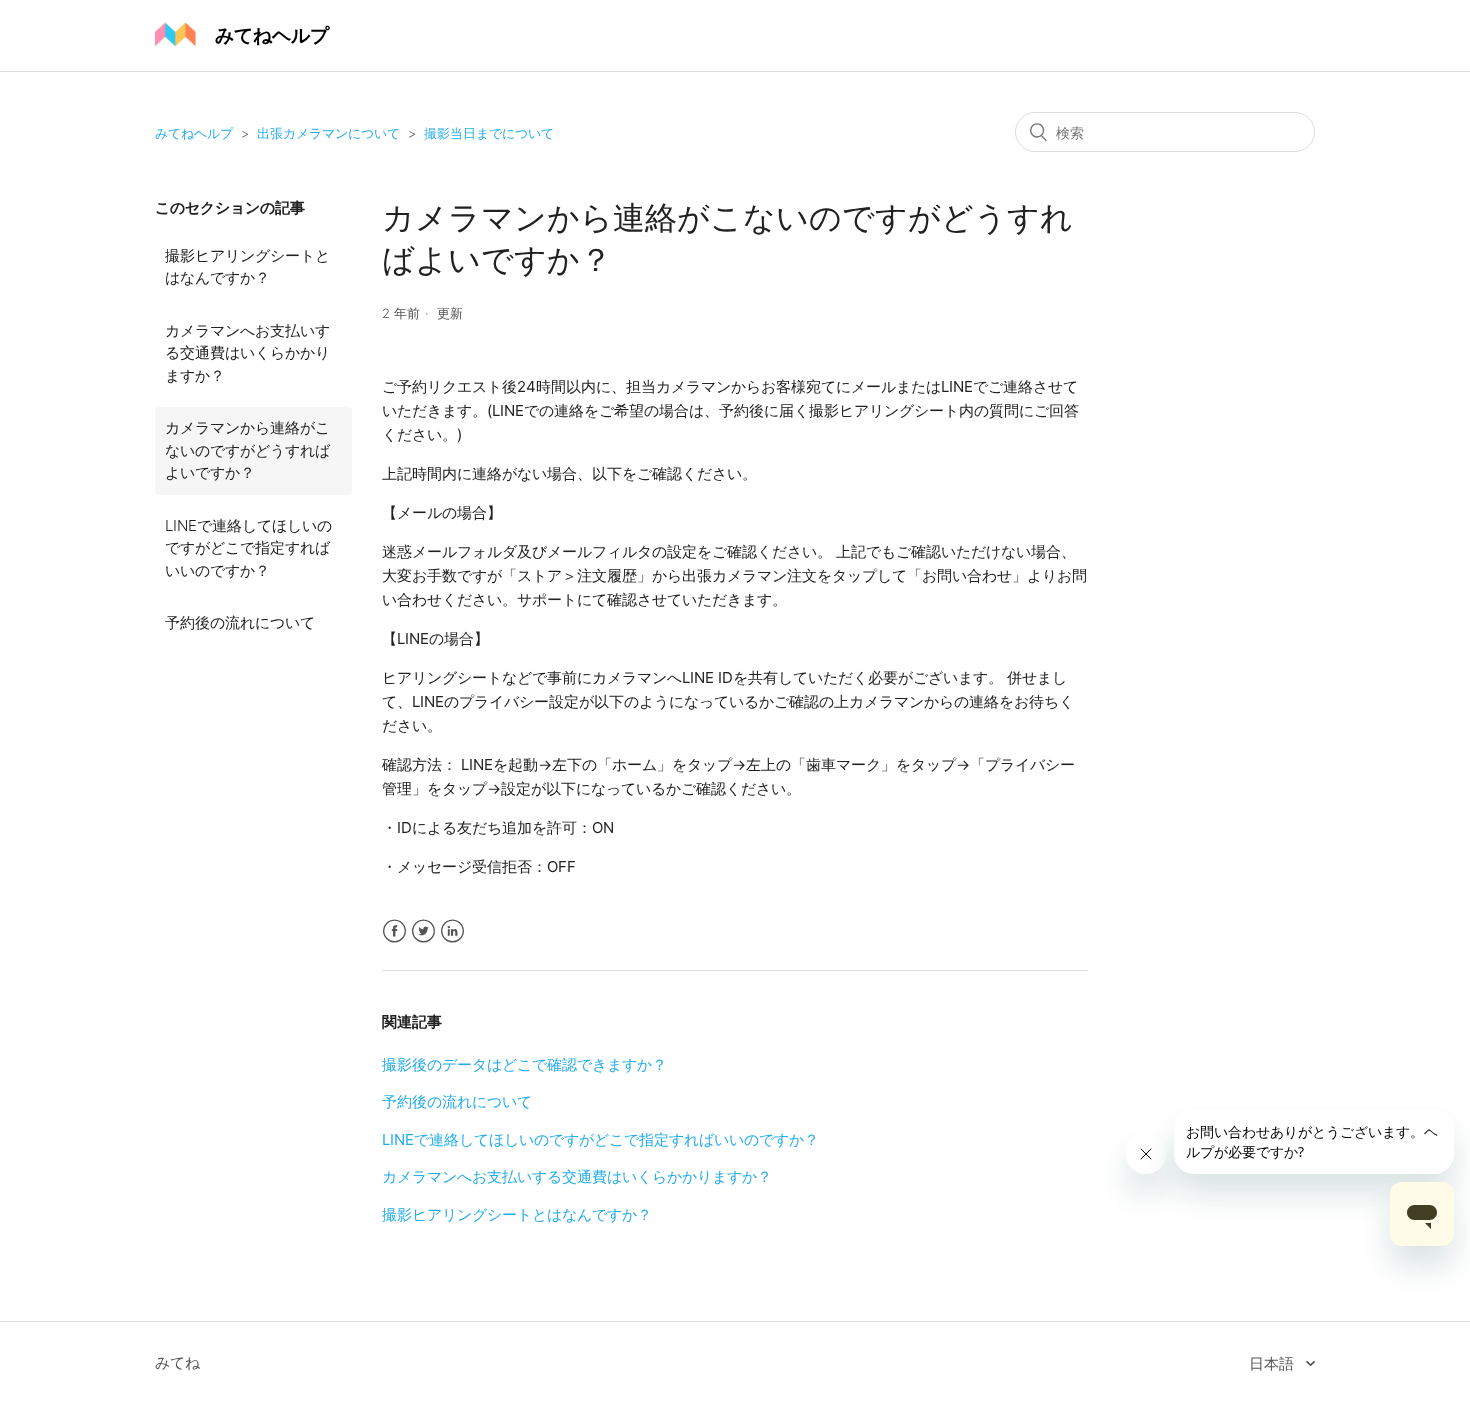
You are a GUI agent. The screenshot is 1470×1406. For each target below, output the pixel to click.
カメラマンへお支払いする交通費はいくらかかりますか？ (247, 353)
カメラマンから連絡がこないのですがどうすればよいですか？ (247, 450)
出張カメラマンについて (328, 133)
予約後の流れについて (240, 622)
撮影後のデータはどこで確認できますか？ (524, 1064)
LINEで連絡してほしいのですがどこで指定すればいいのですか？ (248, 548)
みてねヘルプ (194, 133)
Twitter (423, 931)
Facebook (394, 931)
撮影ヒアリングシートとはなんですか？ (247, 267)
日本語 (1273, 1363)
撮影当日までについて (489, 133)
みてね (177, 1362)
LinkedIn (452, 931)
